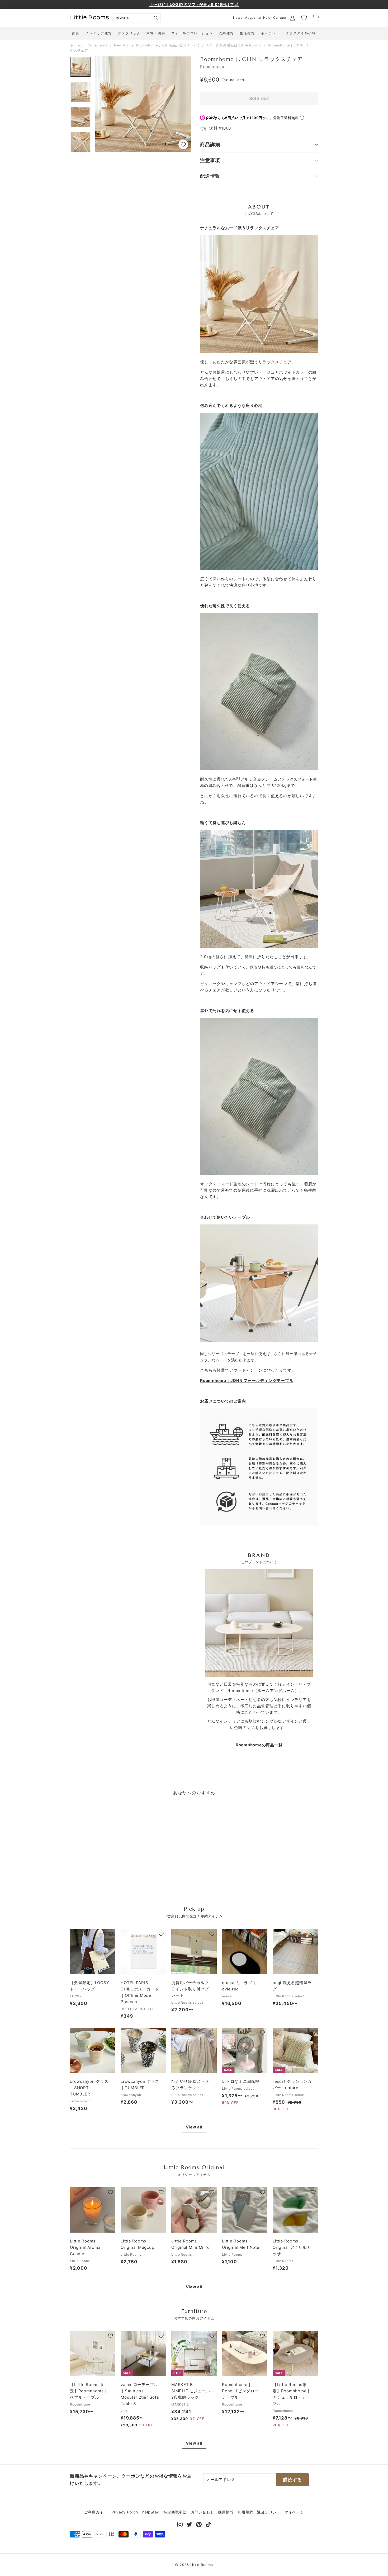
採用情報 (226, 2512)
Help (267, 18)
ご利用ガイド (96, 2512)
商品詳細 (210, 144)
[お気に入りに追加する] (183, 144)
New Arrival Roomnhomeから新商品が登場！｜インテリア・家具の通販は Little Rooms (188, 45)
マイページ (294, 2512)
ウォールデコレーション (192, 33)
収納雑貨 (226, 33)
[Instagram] (180, 2524)
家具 (76, 33)
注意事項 (210, 160)
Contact (280, 18)
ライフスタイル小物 (299, 33)
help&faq (151, 2512)
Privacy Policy (125, 2512)
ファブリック (129, 33)
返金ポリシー (269, 2512)
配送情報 (210, 176)
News (238, 18)
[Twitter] (189, 2524)
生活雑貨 (247, 33)
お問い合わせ (203, 2512)
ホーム (75, 45)
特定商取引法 (175, 2512)
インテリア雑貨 (99, 33)
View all (194, 2127)
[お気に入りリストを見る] (304, 18)
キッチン (268, 33)
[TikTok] (208, 2524)
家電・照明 (156, 33)
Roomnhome (213, 67)
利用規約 (245, 2512)
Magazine (253, 18)
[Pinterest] (199, 2524)
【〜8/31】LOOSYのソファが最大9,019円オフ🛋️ (194, 4)
